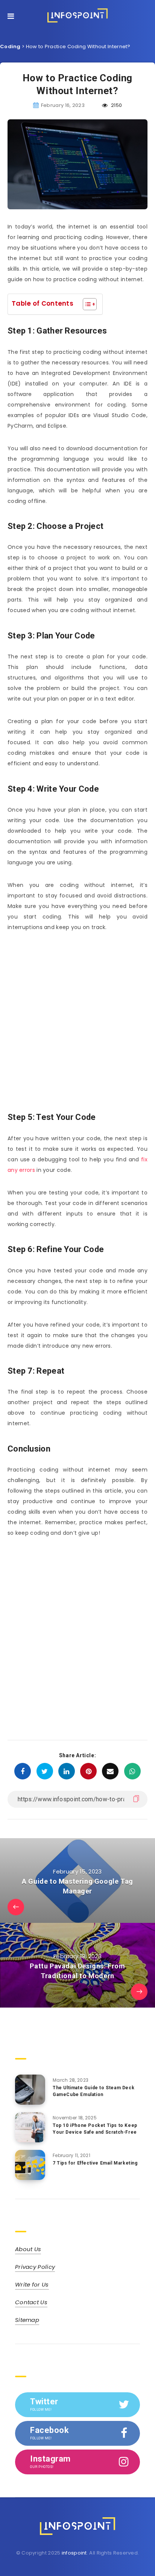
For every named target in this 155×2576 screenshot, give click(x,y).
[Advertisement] (77, 1021)
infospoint (74, 2553)
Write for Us (32, 2284)
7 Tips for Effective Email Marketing (95, 2163)
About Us (28, 2249)
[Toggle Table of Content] (86, 304)
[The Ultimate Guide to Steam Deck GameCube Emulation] (30, 2090)
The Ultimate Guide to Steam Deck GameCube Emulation (93, 2091)
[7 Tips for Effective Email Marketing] (30, 2165)
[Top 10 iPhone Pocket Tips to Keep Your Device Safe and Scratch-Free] (30, 2127)
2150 (116, 105)
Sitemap (27, 2320)
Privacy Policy (35, 2267)
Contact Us (31, 2302)
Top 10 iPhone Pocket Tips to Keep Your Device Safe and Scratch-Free (95, 2129)
